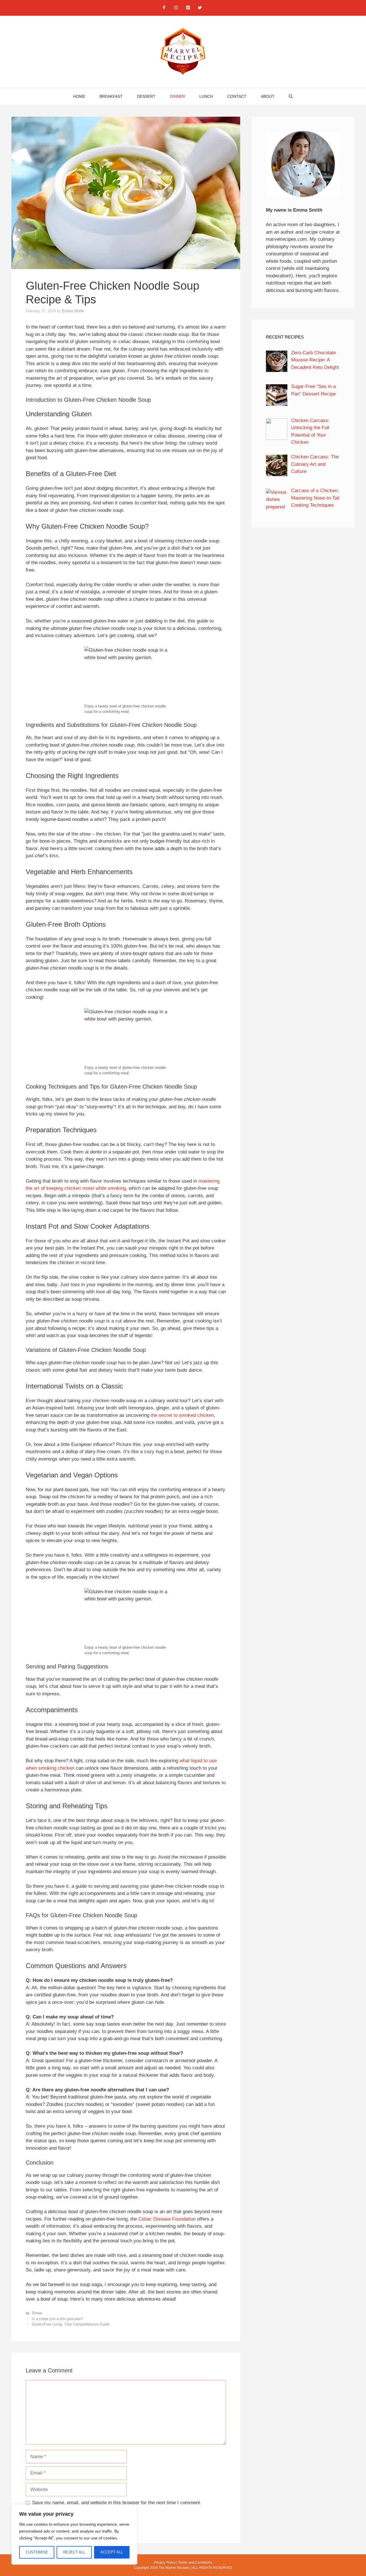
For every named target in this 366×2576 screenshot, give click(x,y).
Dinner (177, 96)
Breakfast (111, 96)
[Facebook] (164, 8)
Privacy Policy (165, 2563)
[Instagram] (176, 8)
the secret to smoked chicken (182, 1415)
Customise (37, 2552)
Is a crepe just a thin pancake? (57, 2319)
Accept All (112, 2552)
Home (79, 96)
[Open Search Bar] (291, 96)
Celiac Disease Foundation (167, 2219)
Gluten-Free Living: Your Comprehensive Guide (71, 2324)
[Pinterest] (188, 8)
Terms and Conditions (195, 2563)
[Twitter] (200, 8)
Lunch (206, 96)
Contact (237, 96)
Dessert (146, 96)
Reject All (74, 2552)
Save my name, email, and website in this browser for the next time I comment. (117, 2503)
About (268, 96)
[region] (74, 2535)
